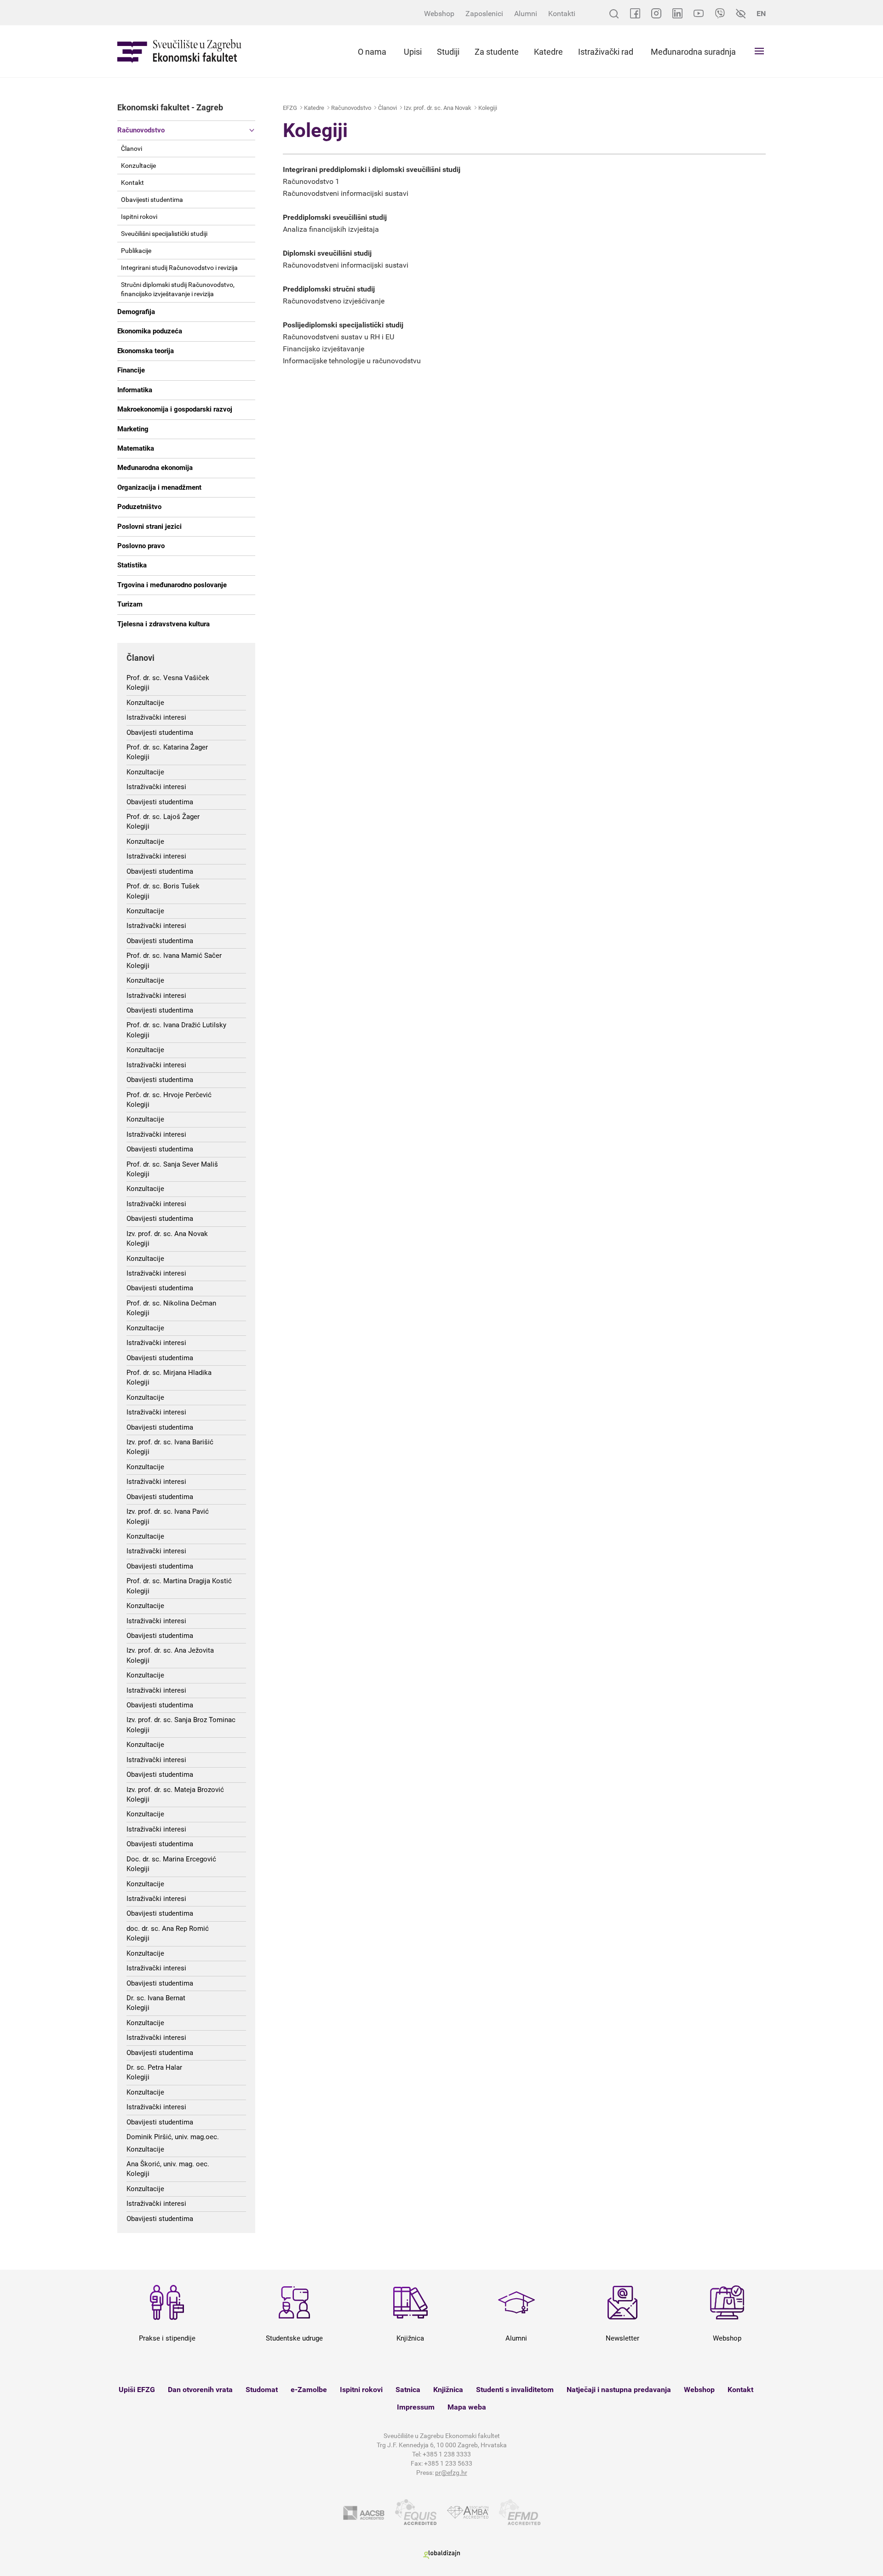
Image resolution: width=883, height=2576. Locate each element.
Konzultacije (138, 166)
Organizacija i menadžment (159, 487)
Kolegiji (138, 687)
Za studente (497, 52)
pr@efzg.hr (451, 2473)
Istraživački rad (606, 52)
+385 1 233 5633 (448, 2463)
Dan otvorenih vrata (200, 2390)
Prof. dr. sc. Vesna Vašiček (168, 678)
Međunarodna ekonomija (155, 468)
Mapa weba (467, 2407)
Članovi (132, 149)
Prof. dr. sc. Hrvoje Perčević (169, 1095)
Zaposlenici (484, 14)
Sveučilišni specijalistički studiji (164, 234)
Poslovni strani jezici (149, 527)
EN (761, 14)
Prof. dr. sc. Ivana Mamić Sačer (174, 956)
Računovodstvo (141, 130)
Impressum (416, 2407)
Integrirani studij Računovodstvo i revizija (179, 268)
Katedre (548, 52)
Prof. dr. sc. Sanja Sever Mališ (172, 1164)
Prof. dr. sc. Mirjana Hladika (169, 1373)
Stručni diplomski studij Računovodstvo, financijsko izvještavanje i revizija (178, 289)
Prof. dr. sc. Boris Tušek (163, 886)
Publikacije (136, 251)
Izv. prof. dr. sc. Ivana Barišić (170, 1442)
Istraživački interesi (156, 717)
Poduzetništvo (139, 507)
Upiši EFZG (137, 2390)
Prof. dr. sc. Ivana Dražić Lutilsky (176, 1025)
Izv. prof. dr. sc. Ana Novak (167, 1234)
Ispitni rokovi (139, 217)
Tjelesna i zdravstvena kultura (163, 624)
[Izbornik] (759, 51)
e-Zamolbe (309, 2390)
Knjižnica (448, 2390)
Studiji (448, 52)
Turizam (130, 604)
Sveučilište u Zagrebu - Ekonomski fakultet (179, 51)
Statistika (132, 565)
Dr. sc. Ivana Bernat (156, 1998)
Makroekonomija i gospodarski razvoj (175, 409)
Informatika (135, 390)
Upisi (413, 52)
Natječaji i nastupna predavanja (619, 2390)
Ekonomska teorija (146, 351)
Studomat (262, 2390)
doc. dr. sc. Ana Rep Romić (168, 1929)
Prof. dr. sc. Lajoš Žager (163, 817)
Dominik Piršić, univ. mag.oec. (173, 2137)
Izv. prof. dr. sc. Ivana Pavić (168, 1511)
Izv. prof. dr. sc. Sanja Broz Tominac (181, 1720)
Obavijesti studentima (152, 200)
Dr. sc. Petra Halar (154, 2067)
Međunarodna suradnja (693, 52)
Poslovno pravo (141, 546)
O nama (372, 52)
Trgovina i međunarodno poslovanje (172, 585)
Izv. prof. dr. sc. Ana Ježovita (170, 1650)
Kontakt (132, 183)
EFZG (290, 108)
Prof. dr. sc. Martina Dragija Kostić (179, 1581)
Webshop (439, 14)
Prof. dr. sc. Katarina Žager (167, 747)
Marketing (133, 429)
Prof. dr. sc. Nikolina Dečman (171, 1303)
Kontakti (562, 14)
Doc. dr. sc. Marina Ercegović (171, 1859)
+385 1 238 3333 (447, 2454)
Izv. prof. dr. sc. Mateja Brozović (175, 1790)
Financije (131, 370)
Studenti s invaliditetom (515, 2390)
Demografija (136, 312)
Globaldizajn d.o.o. (441, 2555)
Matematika (136, 448)
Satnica (408, 2390)
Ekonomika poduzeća (150, 331)
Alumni (526, 14)
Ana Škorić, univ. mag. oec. (168, 2164)
